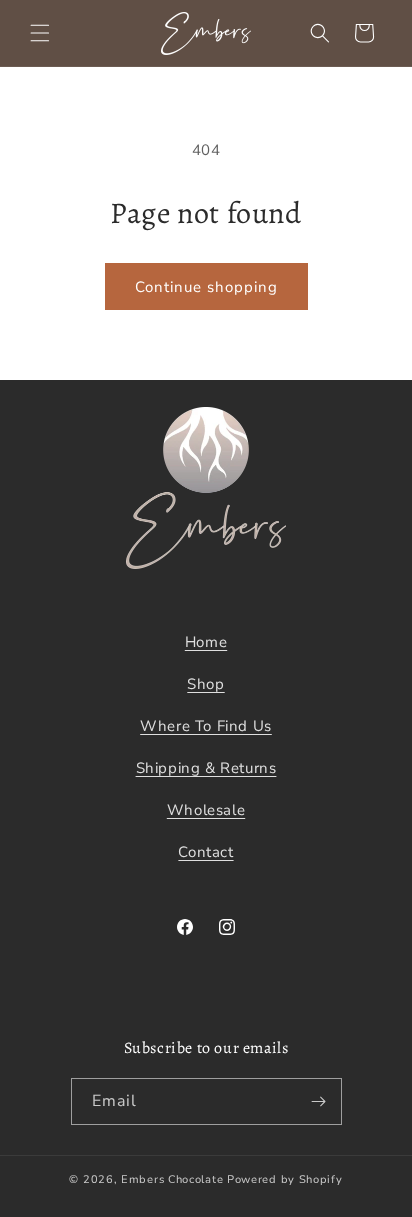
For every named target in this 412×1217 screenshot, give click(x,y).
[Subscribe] (319, 1101)
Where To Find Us (206, 726)
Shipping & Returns (206, 768)
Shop (205, 684)
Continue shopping (206, 287)
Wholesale (206, 810)
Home (206, 642)
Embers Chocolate (172, 1179)
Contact (205, 852)
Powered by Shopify (285, 1179)
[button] (40, 33)
